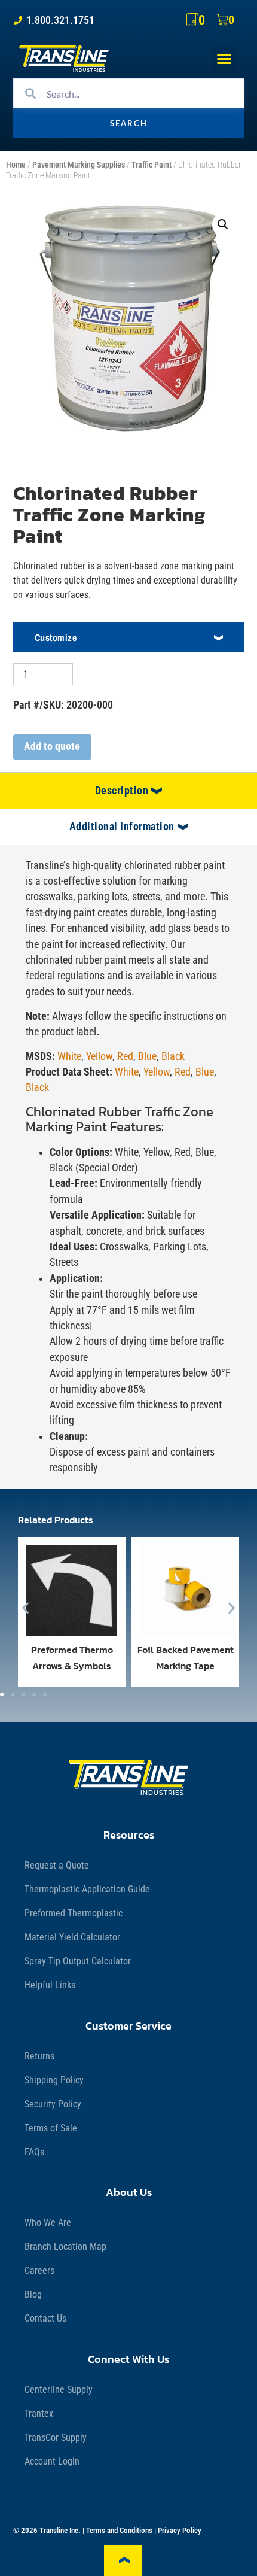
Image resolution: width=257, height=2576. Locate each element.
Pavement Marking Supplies (79, 165)
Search (129, 123)
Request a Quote (57, 1865)
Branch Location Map (65, 2247)
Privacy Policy (180, 2530)
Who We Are (48, 2223)
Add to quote (52, 746)
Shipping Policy (54, 2080)
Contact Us (45, 2318)
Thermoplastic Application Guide (87, 1889)
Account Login (52, 2461)
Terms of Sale (51, 2128)
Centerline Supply (59, 2390)
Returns (39, 2056)
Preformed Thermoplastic (74, 1913)
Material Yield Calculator (72, 1937)
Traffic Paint (152, 165)
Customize (56, 637)
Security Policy (53, 2104)
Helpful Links (50, 1985)
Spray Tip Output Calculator (78, 1961)
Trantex (39, 2414)
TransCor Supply (56, 2437)
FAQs (34, 2152)
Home (16, 165)
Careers (39, 2270)
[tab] (128, 791)
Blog (33, 2294)
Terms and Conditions (119, 2530)
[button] (224, 58)
